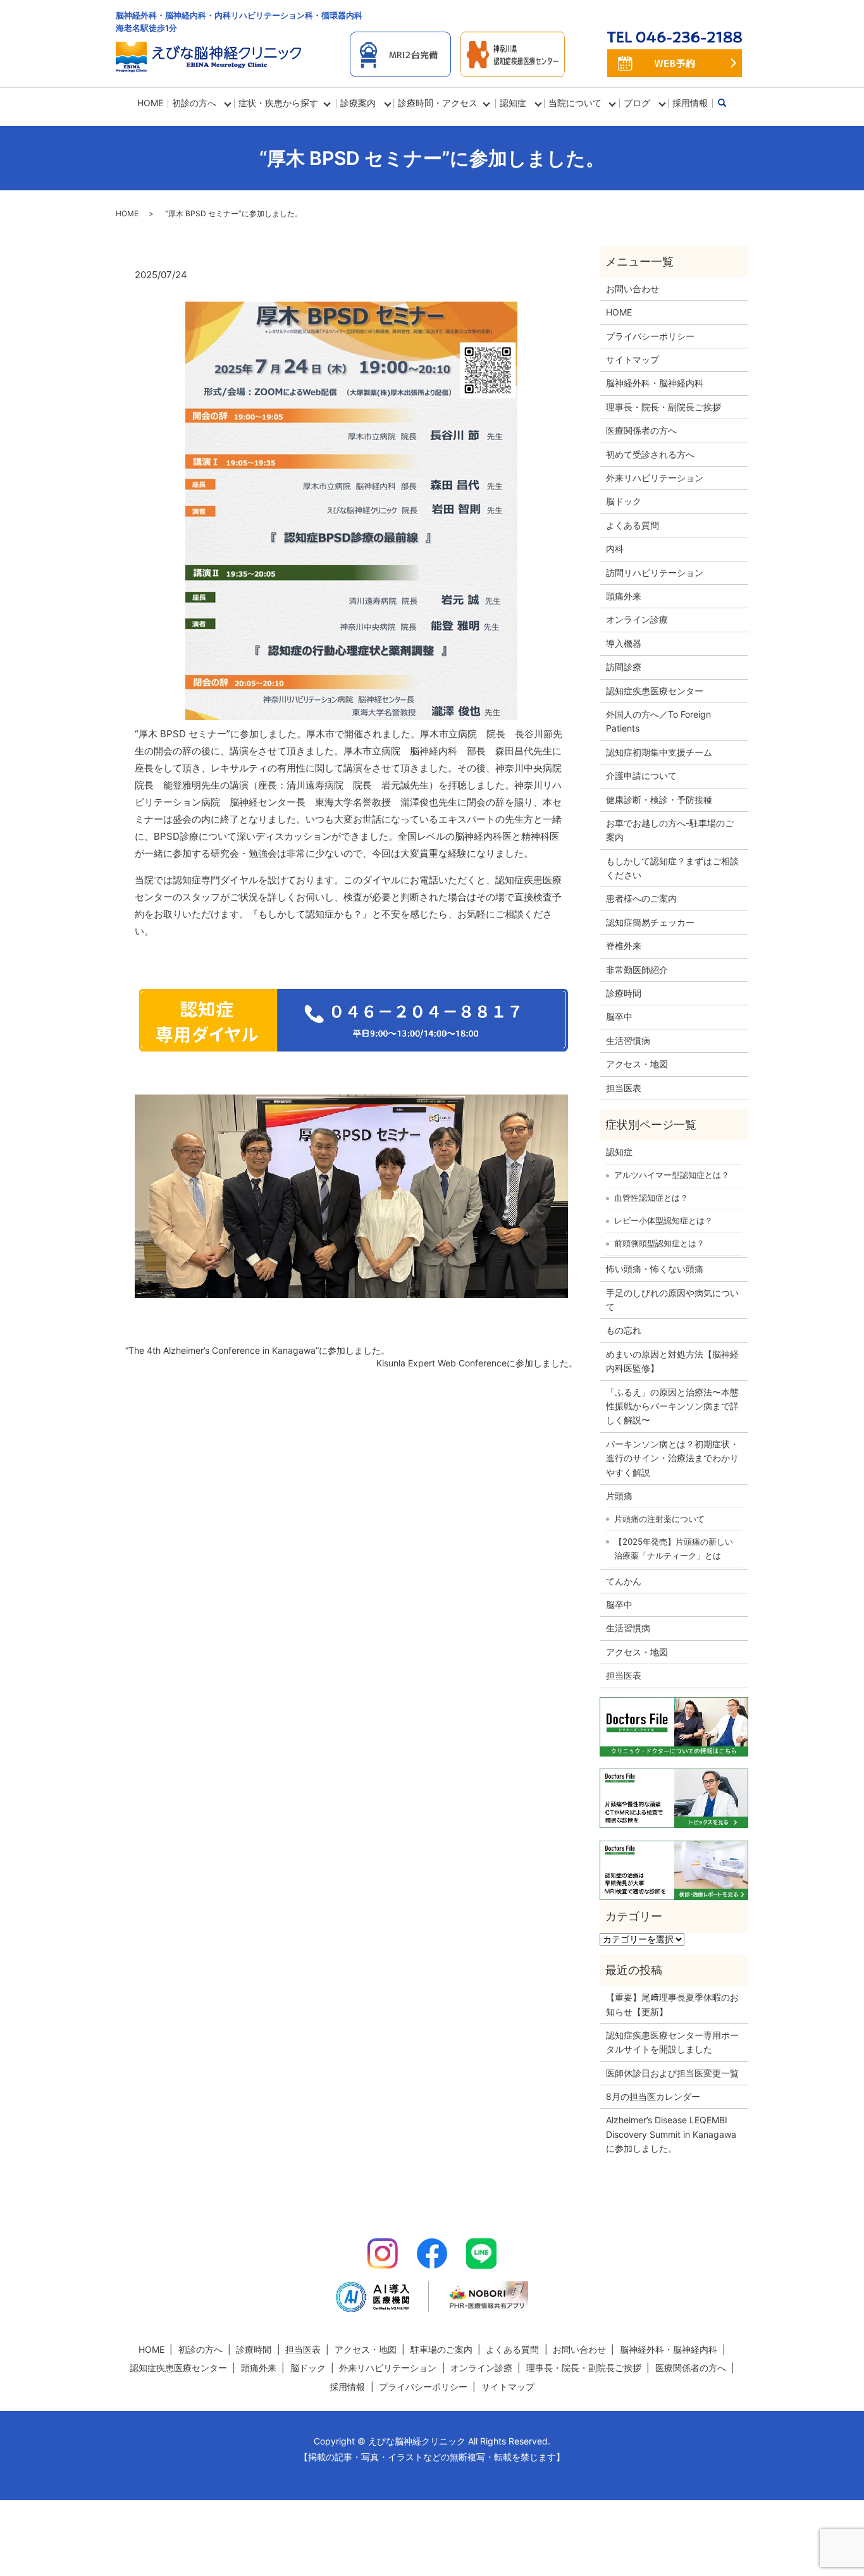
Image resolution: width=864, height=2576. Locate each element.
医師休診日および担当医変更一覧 (672, 2073)
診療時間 (624, 993)
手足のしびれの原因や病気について (672, 1300)
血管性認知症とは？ (651, 1198)
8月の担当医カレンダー (653, 2096)
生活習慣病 (628, 1040)
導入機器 (624, 643)
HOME (150, 103)
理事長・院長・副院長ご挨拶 (663, 407)
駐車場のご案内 (441, 2349)
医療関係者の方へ (641, 430)
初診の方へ (194, 103)
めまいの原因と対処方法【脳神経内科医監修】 (672, 1361)
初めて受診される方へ (650, 454)
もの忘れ (624, 1330)
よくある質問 (633, 525)
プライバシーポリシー (650, 336)
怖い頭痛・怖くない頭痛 (655, 1269)
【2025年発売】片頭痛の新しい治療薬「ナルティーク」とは (674, 1549)
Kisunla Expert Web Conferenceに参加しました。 (477, 1363)
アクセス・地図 (637, 1064)
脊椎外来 (624, 946)
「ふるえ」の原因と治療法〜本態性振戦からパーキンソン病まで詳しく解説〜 (672, 1406)
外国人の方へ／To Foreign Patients (658, 721)
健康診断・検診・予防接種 (659, 800)
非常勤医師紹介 (637, 970)
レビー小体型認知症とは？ (663, 1220)
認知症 (619, 1152)
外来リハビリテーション (655, 478)
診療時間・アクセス (438, 103)
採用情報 (690, 103)
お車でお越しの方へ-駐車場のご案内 (670, 830)
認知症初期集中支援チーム (659, 752)
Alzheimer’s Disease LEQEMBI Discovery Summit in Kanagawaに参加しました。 (671, 2134)
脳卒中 (619, 1016)
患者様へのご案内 (641, 898)
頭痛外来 (624, 596)
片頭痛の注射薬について (659, 1519)
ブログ (637, 103)
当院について (575, 103)
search (729, 103)
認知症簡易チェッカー (650, 922)
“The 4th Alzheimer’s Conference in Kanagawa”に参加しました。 (257, 1350)
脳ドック (624, 501)
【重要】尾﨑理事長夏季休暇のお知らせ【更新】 (672, 2004)
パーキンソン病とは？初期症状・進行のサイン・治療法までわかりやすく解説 (672, 1458)
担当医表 (624, 1088)
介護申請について (641, 776)
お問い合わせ (633, 289)
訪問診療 (624, 667)
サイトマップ (633, 359)
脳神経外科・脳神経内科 (655, 383)
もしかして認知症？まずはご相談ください (672, 868)
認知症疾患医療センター (655, 691)
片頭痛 (619, 1496)
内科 (615, 549)
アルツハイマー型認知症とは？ (672, 1175)
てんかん (624, 1581)
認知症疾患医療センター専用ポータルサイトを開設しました (672, 2042)
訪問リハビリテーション (655, 573)
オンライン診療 (637, 619)
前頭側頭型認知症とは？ (659, 1243)
